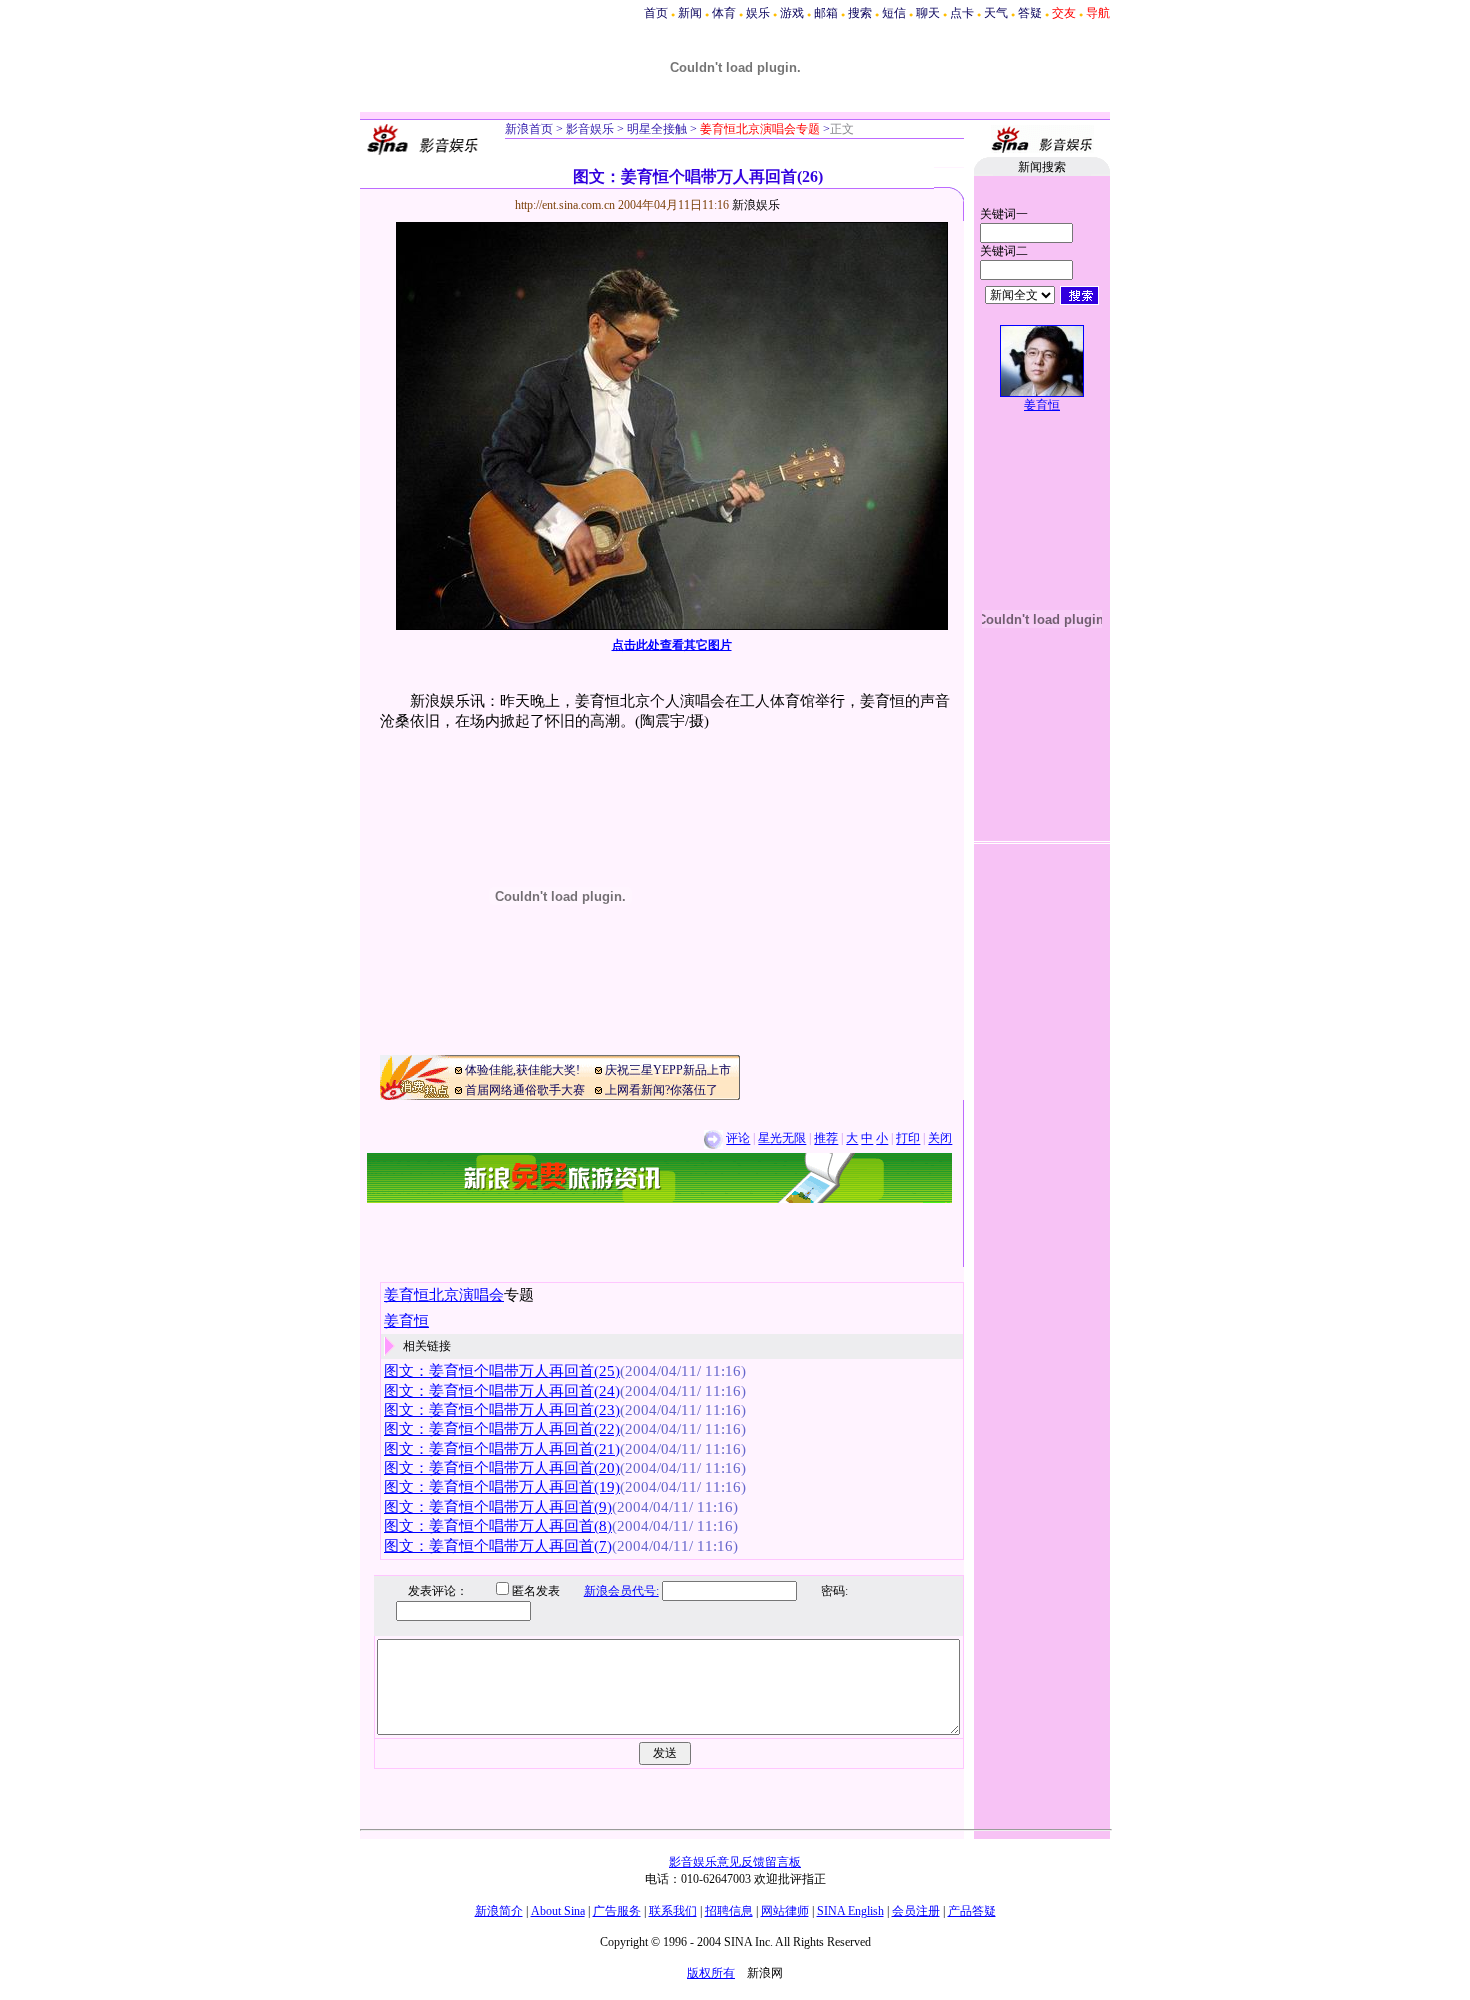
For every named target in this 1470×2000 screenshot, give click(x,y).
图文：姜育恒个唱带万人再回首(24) (502, 1391)
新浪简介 (499, 1911)
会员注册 (916, 1911)
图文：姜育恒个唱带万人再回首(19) (502, 1487)
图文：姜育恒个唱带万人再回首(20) (502, 1468)
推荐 (826, 1139)
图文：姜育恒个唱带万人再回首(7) (498, 1546)
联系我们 (673, 1911)
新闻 (690, 13)
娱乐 (758, 13)
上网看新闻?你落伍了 (661, 1090)
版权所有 (711, 1973)
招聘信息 (729, 1911)
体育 (724, 13)
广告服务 (617, 1911)
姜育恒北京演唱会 (444, 1295)
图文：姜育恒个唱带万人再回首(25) (502, 1371)
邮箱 (826, 13)
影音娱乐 (590, 129)
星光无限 (782, 1139)
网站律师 (785, 1911)
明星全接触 (655, 129)
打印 (908, 1139)
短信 (894, 13)
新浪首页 (529, 129)
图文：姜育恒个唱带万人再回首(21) (502, 1449)
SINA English (850, 1911)
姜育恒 (1042, 405)
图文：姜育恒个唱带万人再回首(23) (502, 1410)
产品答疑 (972, 1911)
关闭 (940, 1139)
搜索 (860, 13)
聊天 (928, 13)
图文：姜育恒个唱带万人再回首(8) (498, 1526)
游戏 (792, 13)
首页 (656, 13)
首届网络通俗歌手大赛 (525, 1090)
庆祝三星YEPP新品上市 (668, 1070)
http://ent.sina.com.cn (566, 205)
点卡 (962, 13)
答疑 (1030, 13)
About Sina (558, 1911)
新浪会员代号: (621, 1591)
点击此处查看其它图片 (672, 645)
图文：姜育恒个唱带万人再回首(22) (502, 1429)
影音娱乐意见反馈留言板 (735, 1862)
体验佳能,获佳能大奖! (522, 1070)
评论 (738, 1139)
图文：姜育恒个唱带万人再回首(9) (498, 1507)
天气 (996, 13)
